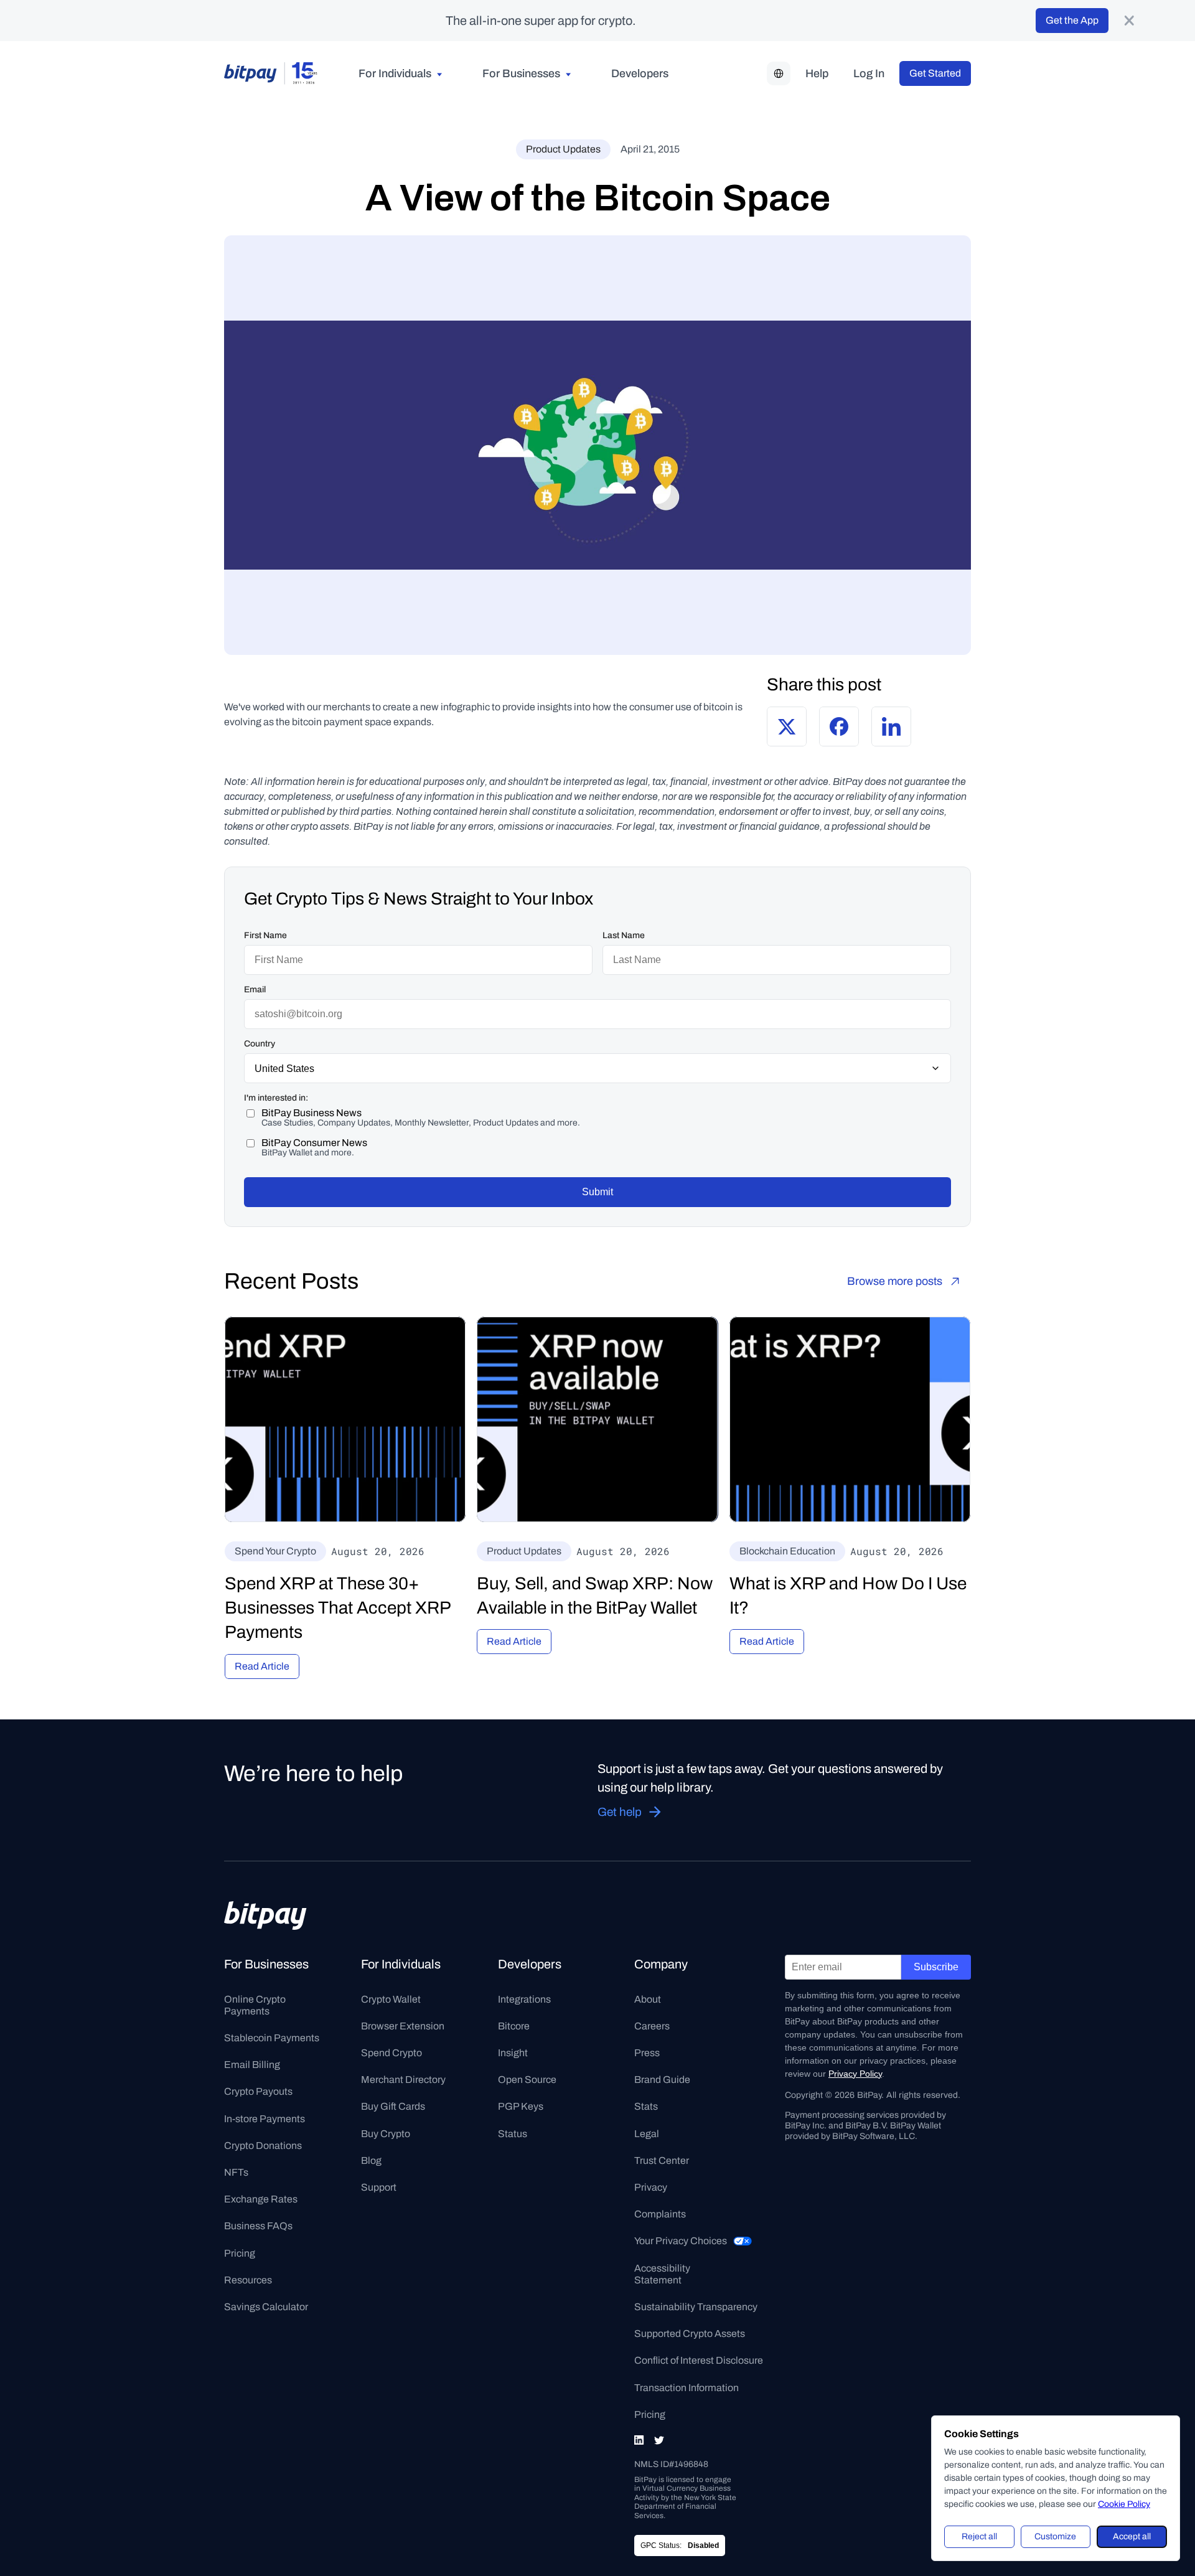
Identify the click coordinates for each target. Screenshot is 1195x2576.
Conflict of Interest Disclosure (699, 2360)
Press (647, 2053)
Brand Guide (662, 2080)
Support (379, 2187)
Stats (646, 2106)
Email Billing (252, 2065)
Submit (597, 1192)
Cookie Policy (1124, 2504)
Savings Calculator (266, 2307)
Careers (652, 2026)
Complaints (660, 2214)
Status (513, 2134)
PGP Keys (521, 2106)
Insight (513, 2053)
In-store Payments (265, 2119)
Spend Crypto (391, 2053)
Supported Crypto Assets (690, 2334)
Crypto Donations (263, 2146)
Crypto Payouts (258, 2091)
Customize (1055, 2536)
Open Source (527, 2080)
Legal (647, 2134)
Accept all (1132, 2536)
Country (260, 1044)
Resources (248, 2280)
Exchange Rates (261, 2199)
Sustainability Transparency (696, 2307)
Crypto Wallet (391, 1999)
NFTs (236, 2172)
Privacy (651, 2187)
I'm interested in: (276, 1098)
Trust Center (662, 2160)
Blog (371, 2160)
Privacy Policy (855, 2074)
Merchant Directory (403, 2080)
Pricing (240, 2253)
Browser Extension (403, 2026)
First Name (265, 935)
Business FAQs (258, 2226)
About (648, 1999)
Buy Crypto (386, 2134)
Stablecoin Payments (272, 2038)
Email (255, 990)
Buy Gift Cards (393, 2106)
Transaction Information (687, 2388)
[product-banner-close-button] (1129, 21)
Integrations (524, 1999)
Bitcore (514, 2026)
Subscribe (936, 1967)
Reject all (979, 2536)
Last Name (624, 935)
